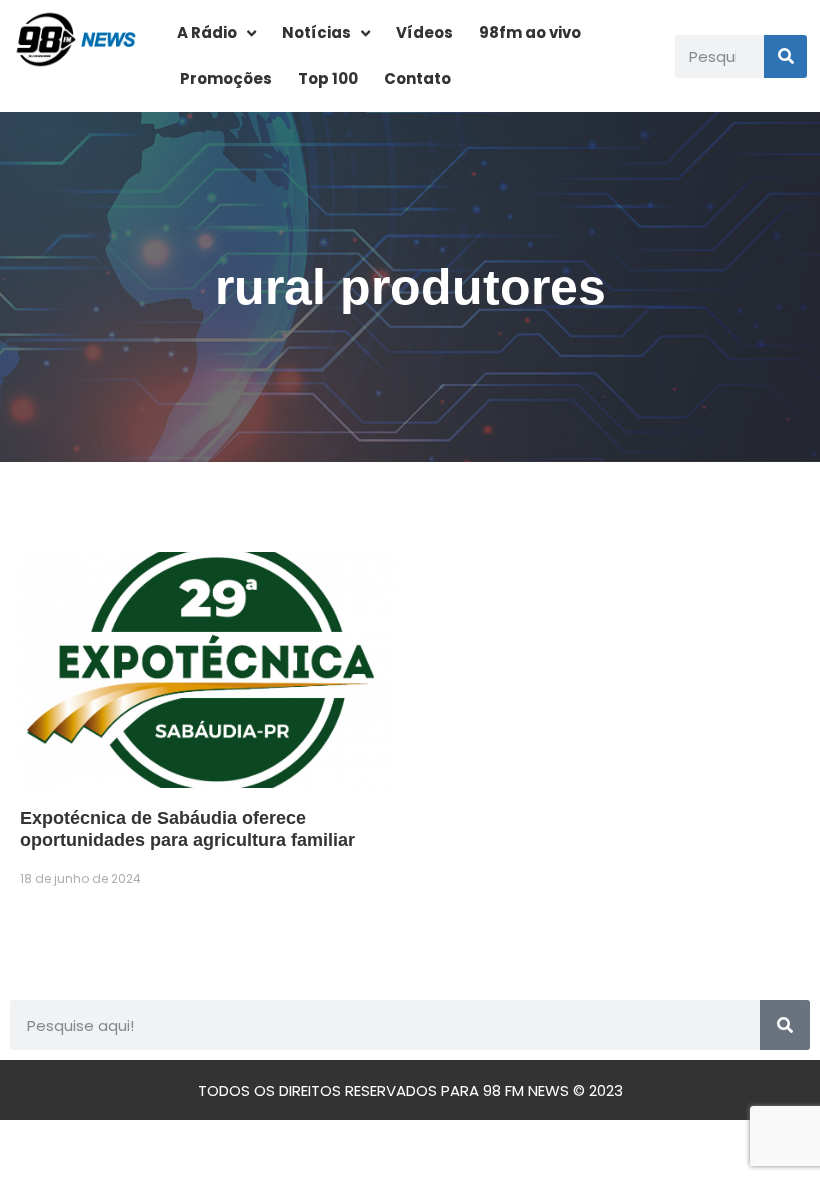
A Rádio (207, 32)
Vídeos (424, 32)
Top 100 (328, 78)
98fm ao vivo (530, 32)
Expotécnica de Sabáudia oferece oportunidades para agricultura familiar (187, 829)
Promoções (226, 78)
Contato (417, 78)
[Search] (785, 56)
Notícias (316, 32)
